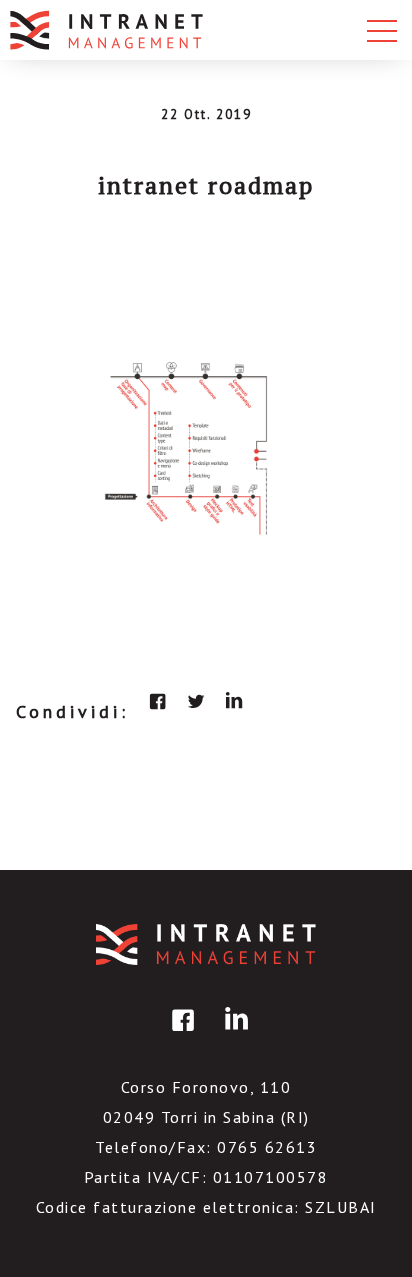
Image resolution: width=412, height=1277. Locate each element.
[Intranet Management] (108, 30)
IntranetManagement (206, 944)
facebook (158, 701)
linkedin (234, 701)
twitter (196, 701)
